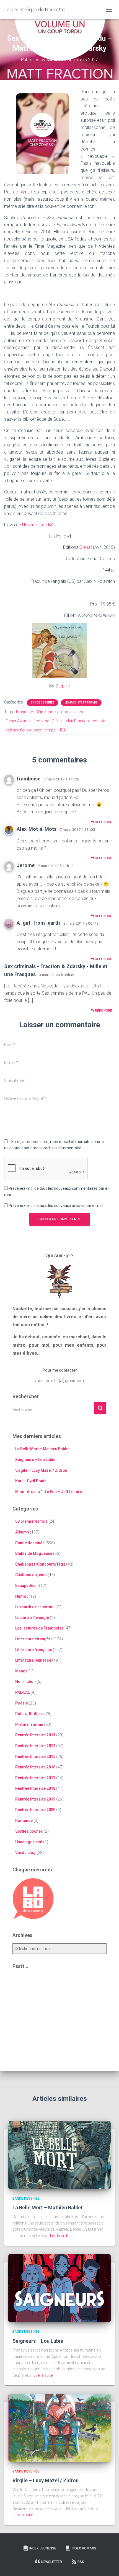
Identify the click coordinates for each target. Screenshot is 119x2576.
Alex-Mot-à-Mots (37, 829)
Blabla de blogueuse (34, 1553)
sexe (38, 730)
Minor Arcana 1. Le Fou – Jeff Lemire (49, 1492)
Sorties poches (29, 1831)
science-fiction (18, 730)
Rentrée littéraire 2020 (35, 1810)
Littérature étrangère (34, 1639)
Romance (24, 1820)
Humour (23, 1596)
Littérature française (34, 1650)
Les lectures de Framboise (39, 1628)
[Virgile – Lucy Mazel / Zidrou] (59, 2427)
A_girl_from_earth (38, 923)
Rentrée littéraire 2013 (35, 1735)
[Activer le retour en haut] (108, 2565)
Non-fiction (25, 1682)
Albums (22, 1532)
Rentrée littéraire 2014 (35, 1746)
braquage (24, 712)
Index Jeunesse (43, 2548)
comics (68, 712)
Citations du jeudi (31, 1575)
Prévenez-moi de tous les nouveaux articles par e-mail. (56, 1206)
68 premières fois (31, 1521)
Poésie (22, 1703)
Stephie (63, 686)
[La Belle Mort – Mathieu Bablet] (59, 2155)
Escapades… (27, 1586)
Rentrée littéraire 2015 (35, 1757)
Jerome (26, 865)
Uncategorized (29, 1842)
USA (62, 730)
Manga (21, 1671)
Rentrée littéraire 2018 (35, 1788)
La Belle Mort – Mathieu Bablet (42, 1449)
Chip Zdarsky (47, 712)
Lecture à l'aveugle (32, 1618)
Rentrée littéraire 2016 (35, 1767)
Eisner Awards (18, 721)
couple (83, 712)
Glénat (86, 547)
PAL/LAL (22, 1692)
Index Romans (84, 2548)
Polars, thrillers (29, 1714)
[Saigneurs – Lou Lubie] (59, 2288)
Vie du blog (25, 1853)
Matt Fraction (77, 721)
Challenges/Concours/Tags (40, 1564)
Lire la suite (60, 2236)
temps (50, 730)
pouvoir (98, 721)
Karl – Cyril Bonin (31, 1481)
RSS (81, 2562)
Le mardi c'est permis (81, 703)
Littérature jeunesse (33, 1660)
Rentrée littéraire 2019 (35, 1799)
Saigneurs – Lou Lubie (35, 1460)
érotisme (41, 721)
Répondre (103, 822)
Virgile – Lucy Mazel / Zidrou (41, 1470)
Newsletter (52, 2562)
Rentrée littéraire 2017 (35, 1778)
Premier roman (29, 1724)
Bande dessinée (42, 703)
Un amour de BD (38, 525)
